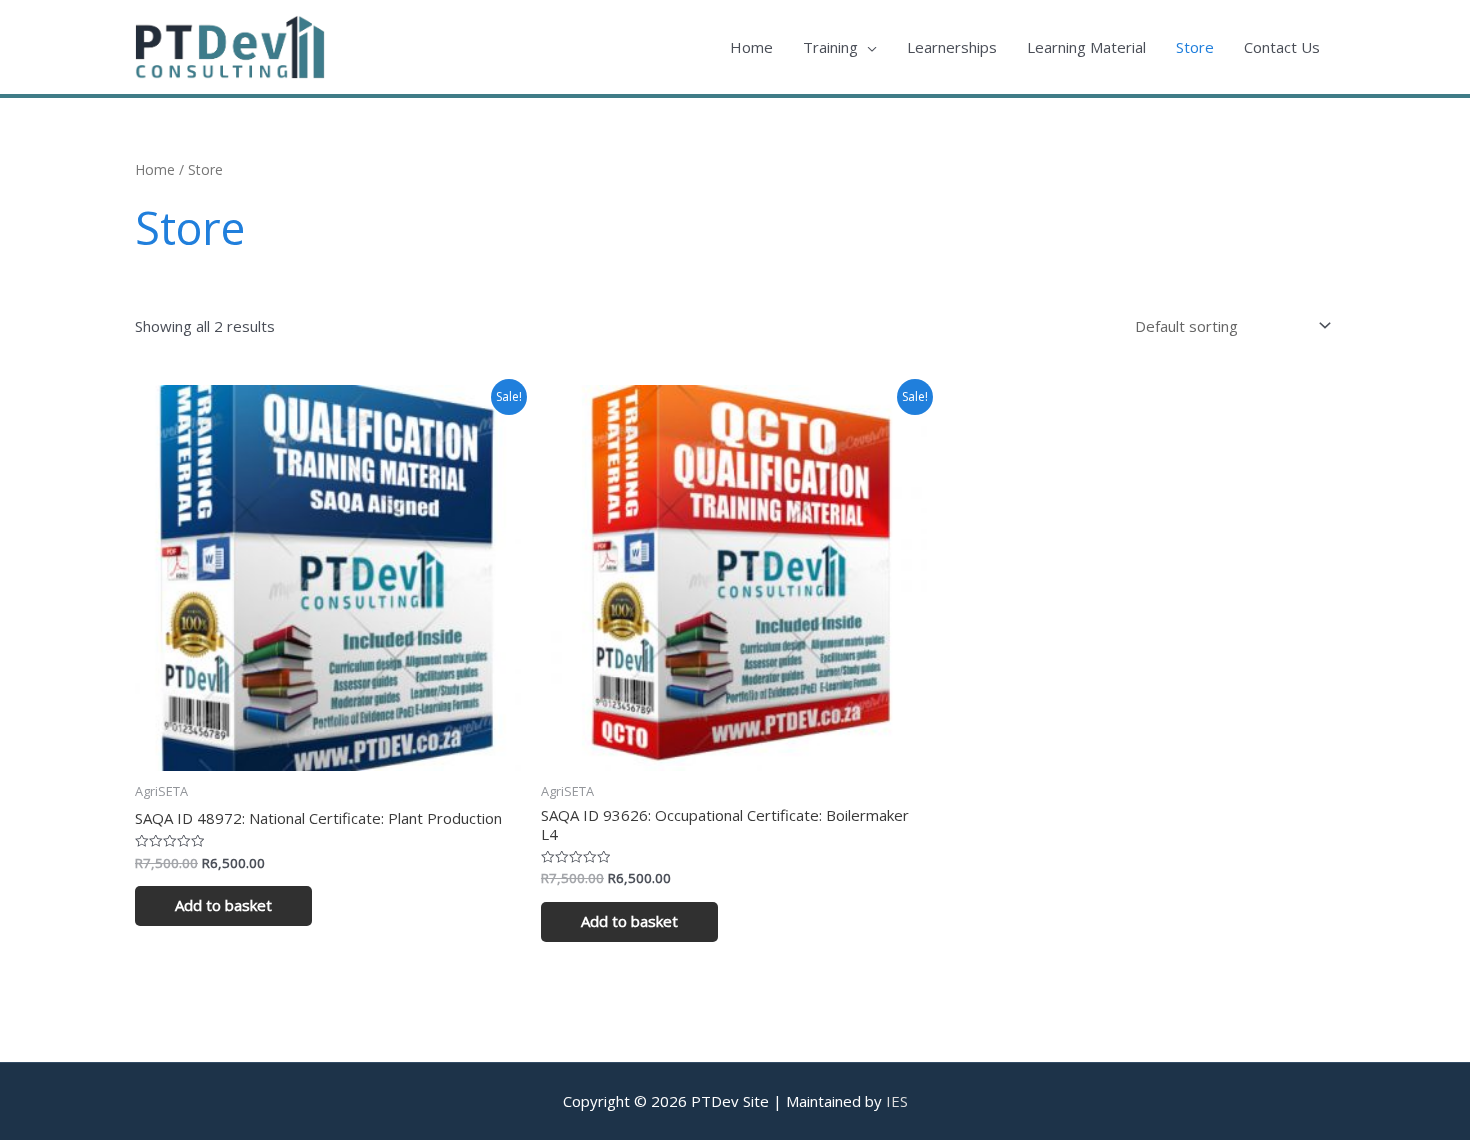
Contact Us (1282, 47)
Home (751, 47)
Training (830, 47)
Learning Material (1086, 47)
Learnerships (952, 47)
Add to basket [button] (223, 905)
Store (1195, 47)
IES (897, 1101)
